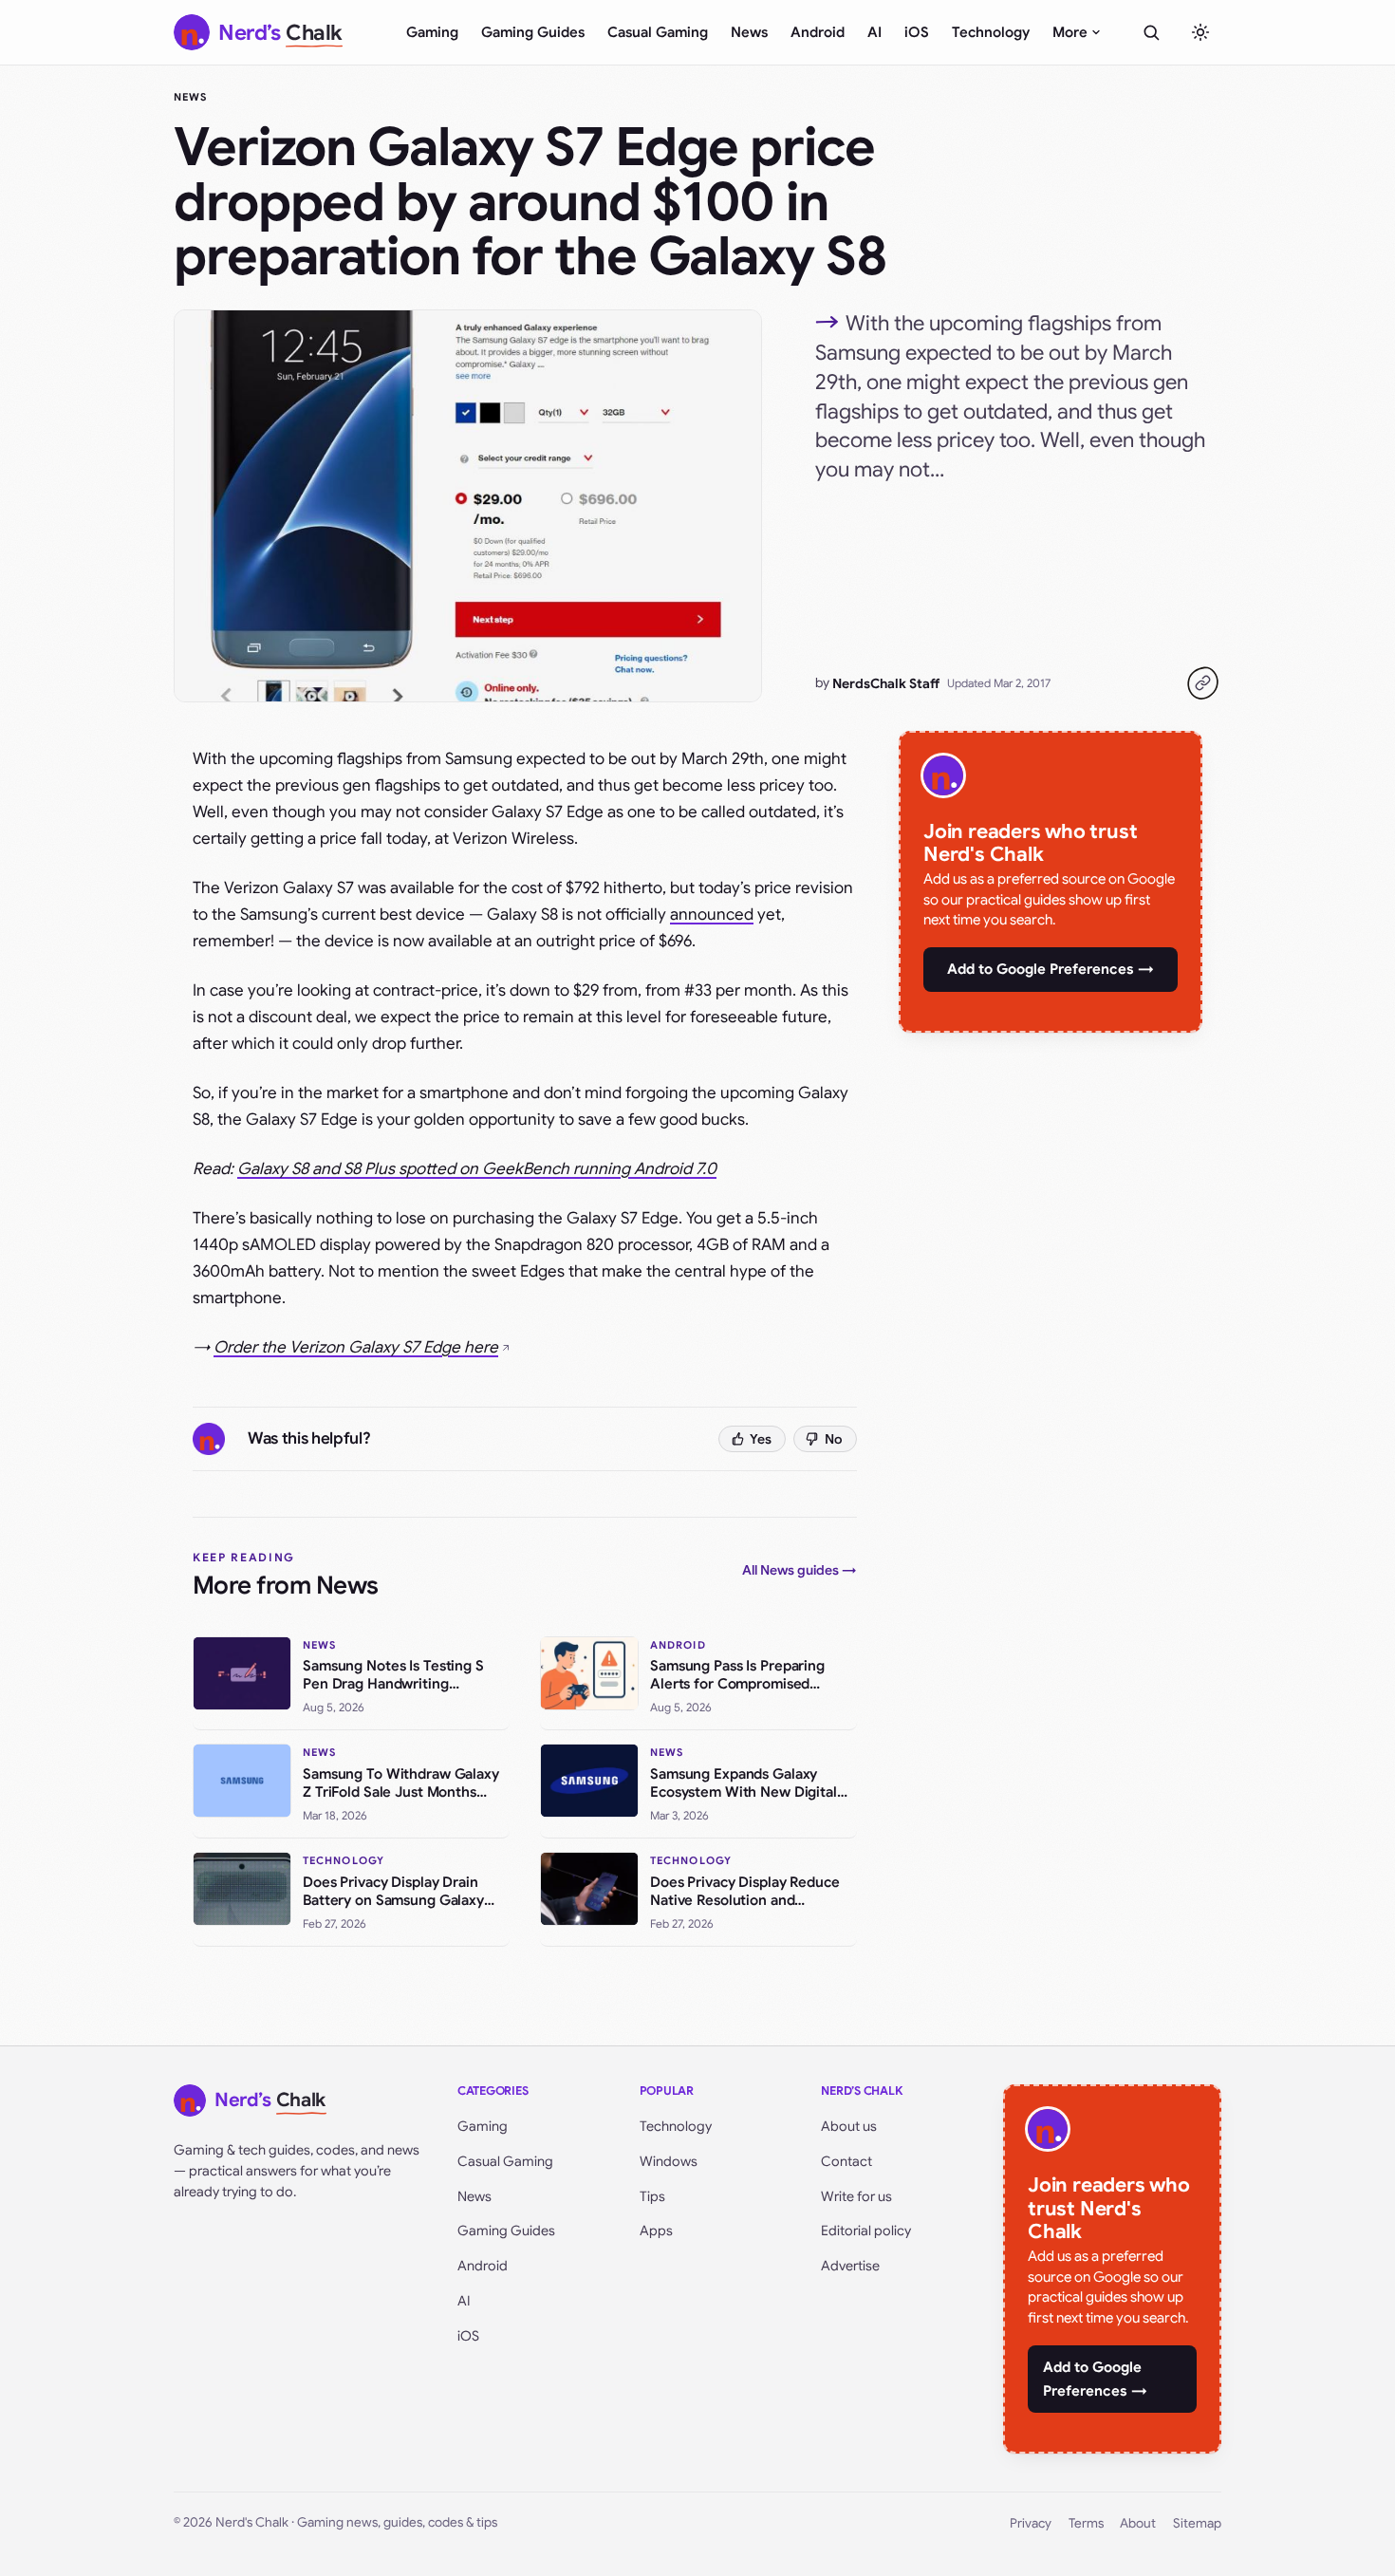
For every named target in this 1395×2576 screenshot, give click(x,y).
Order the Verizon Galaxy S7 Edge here (356, 1347)
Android (818, 32)
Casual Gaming (658, 32)
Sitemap (1197, 2523)
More (1070, 32)
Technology (991, 32)
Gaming (432, 32)
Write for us (856, 2196)
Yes (761, 1439)
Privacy (1031, 2523)
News (749, 32)
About (1138, 2523)
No (834, 1439)
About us (849, 2126)
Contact (846, 2161)
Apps (656, 2231)
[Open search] (1151, 32)
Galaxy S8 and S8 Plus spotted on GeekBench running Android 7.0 (477, 1169)
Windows (669, 2161)
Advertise (850, 2266)
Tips (652, 2196)
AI (874, 32)
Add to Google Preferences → (1051, 969)
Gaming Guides (533, 32)
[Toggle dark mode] (1200, 32)
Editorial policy (866, 2231)
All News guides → (800, 1570)
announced (712, 915)
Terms (1086, 2523)
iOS (917, 32)
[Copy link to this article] (1202, 683)
